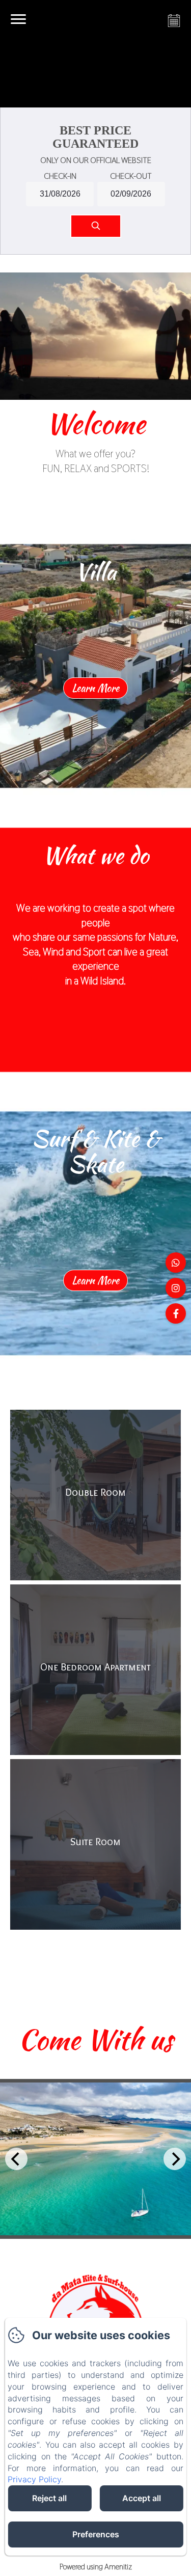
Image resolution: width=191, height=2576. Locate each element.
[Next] (175, 2159)
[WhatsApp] (176, 1263)
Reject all (49, 2498)
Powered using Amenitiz (96, 2567)
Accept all (142, 2498)
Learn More (95, 688)
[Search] (96, 226)
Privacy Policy (34, 2479)
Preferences (96, 2534)
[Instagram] (176, 1288)
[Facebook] (176, 1313)
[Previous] (16, 2159)
